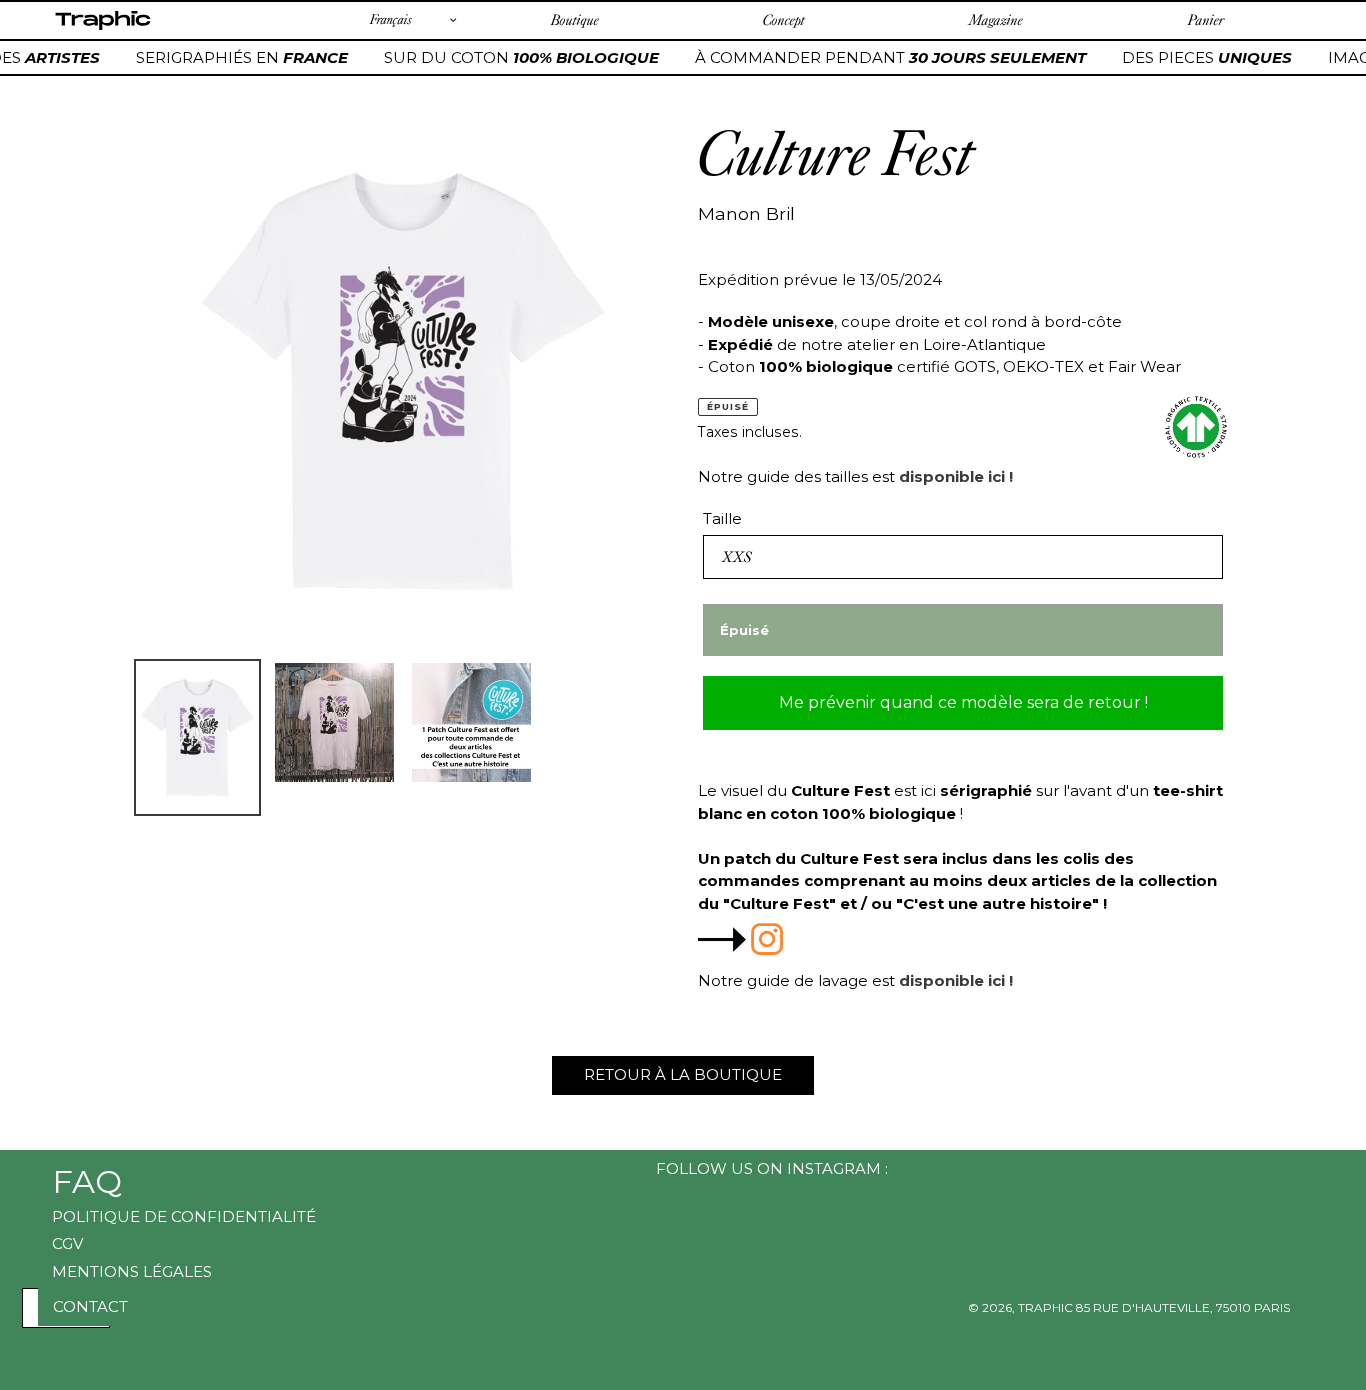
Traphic (102, 29)
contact (90, 1306)
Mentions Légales (132, 1271)
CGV (67, 1243)
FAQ (87, 1181)
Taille (722, 518)
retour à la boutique (683, 1074)
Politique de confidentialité (184, 1216)
